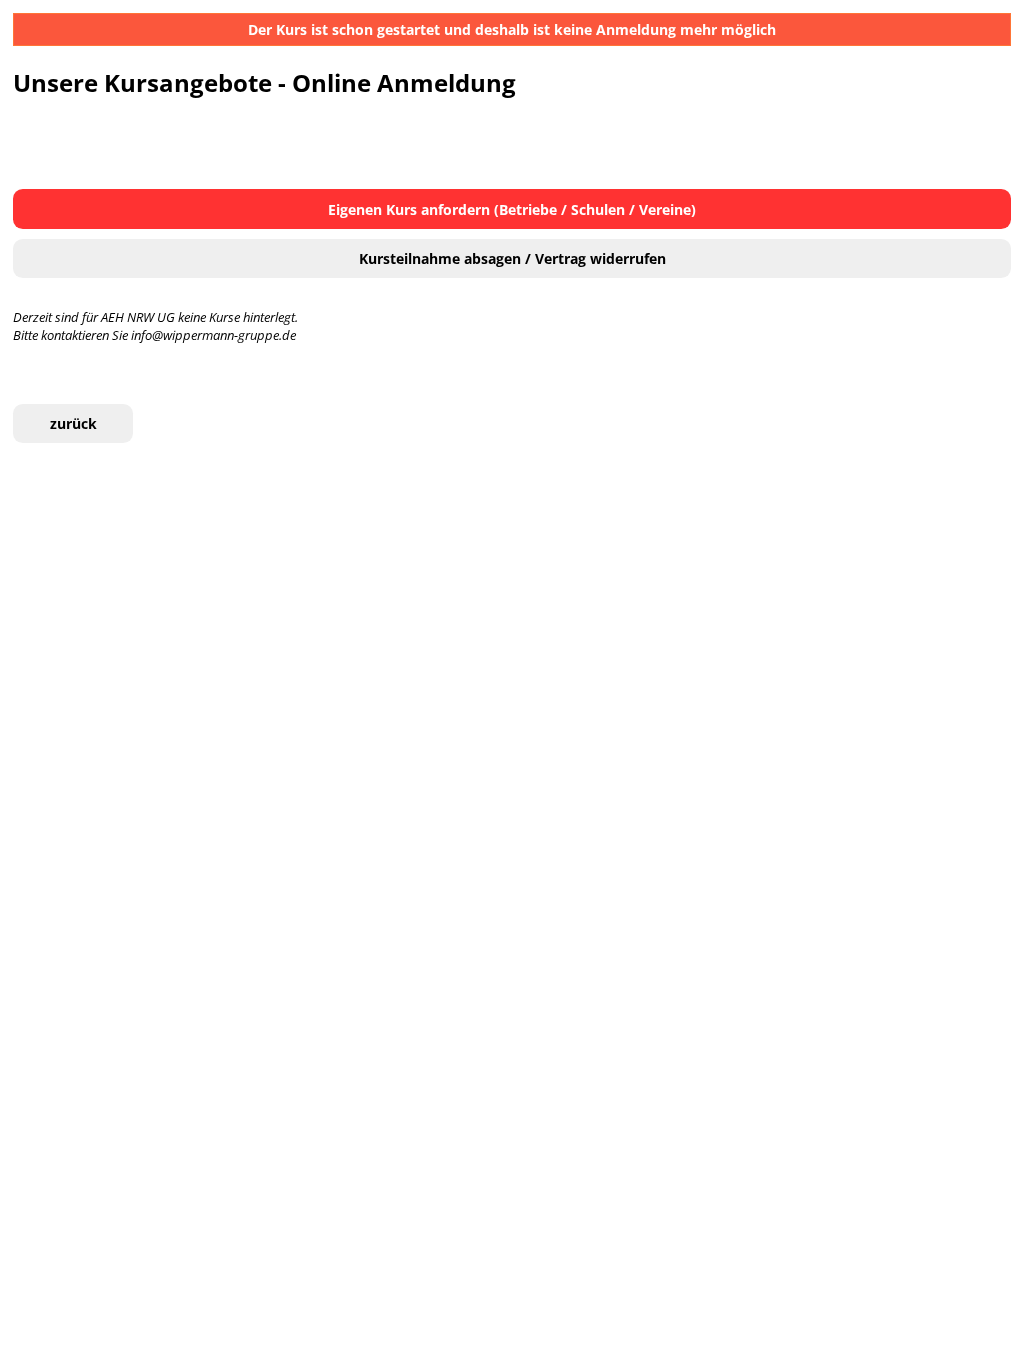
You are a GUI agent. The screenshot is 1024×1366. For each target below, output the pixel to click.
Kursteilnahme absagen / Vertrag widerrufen (512, 258)
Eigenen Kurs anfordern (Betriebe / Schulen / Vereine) (512, 209)
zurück (73, 423)
